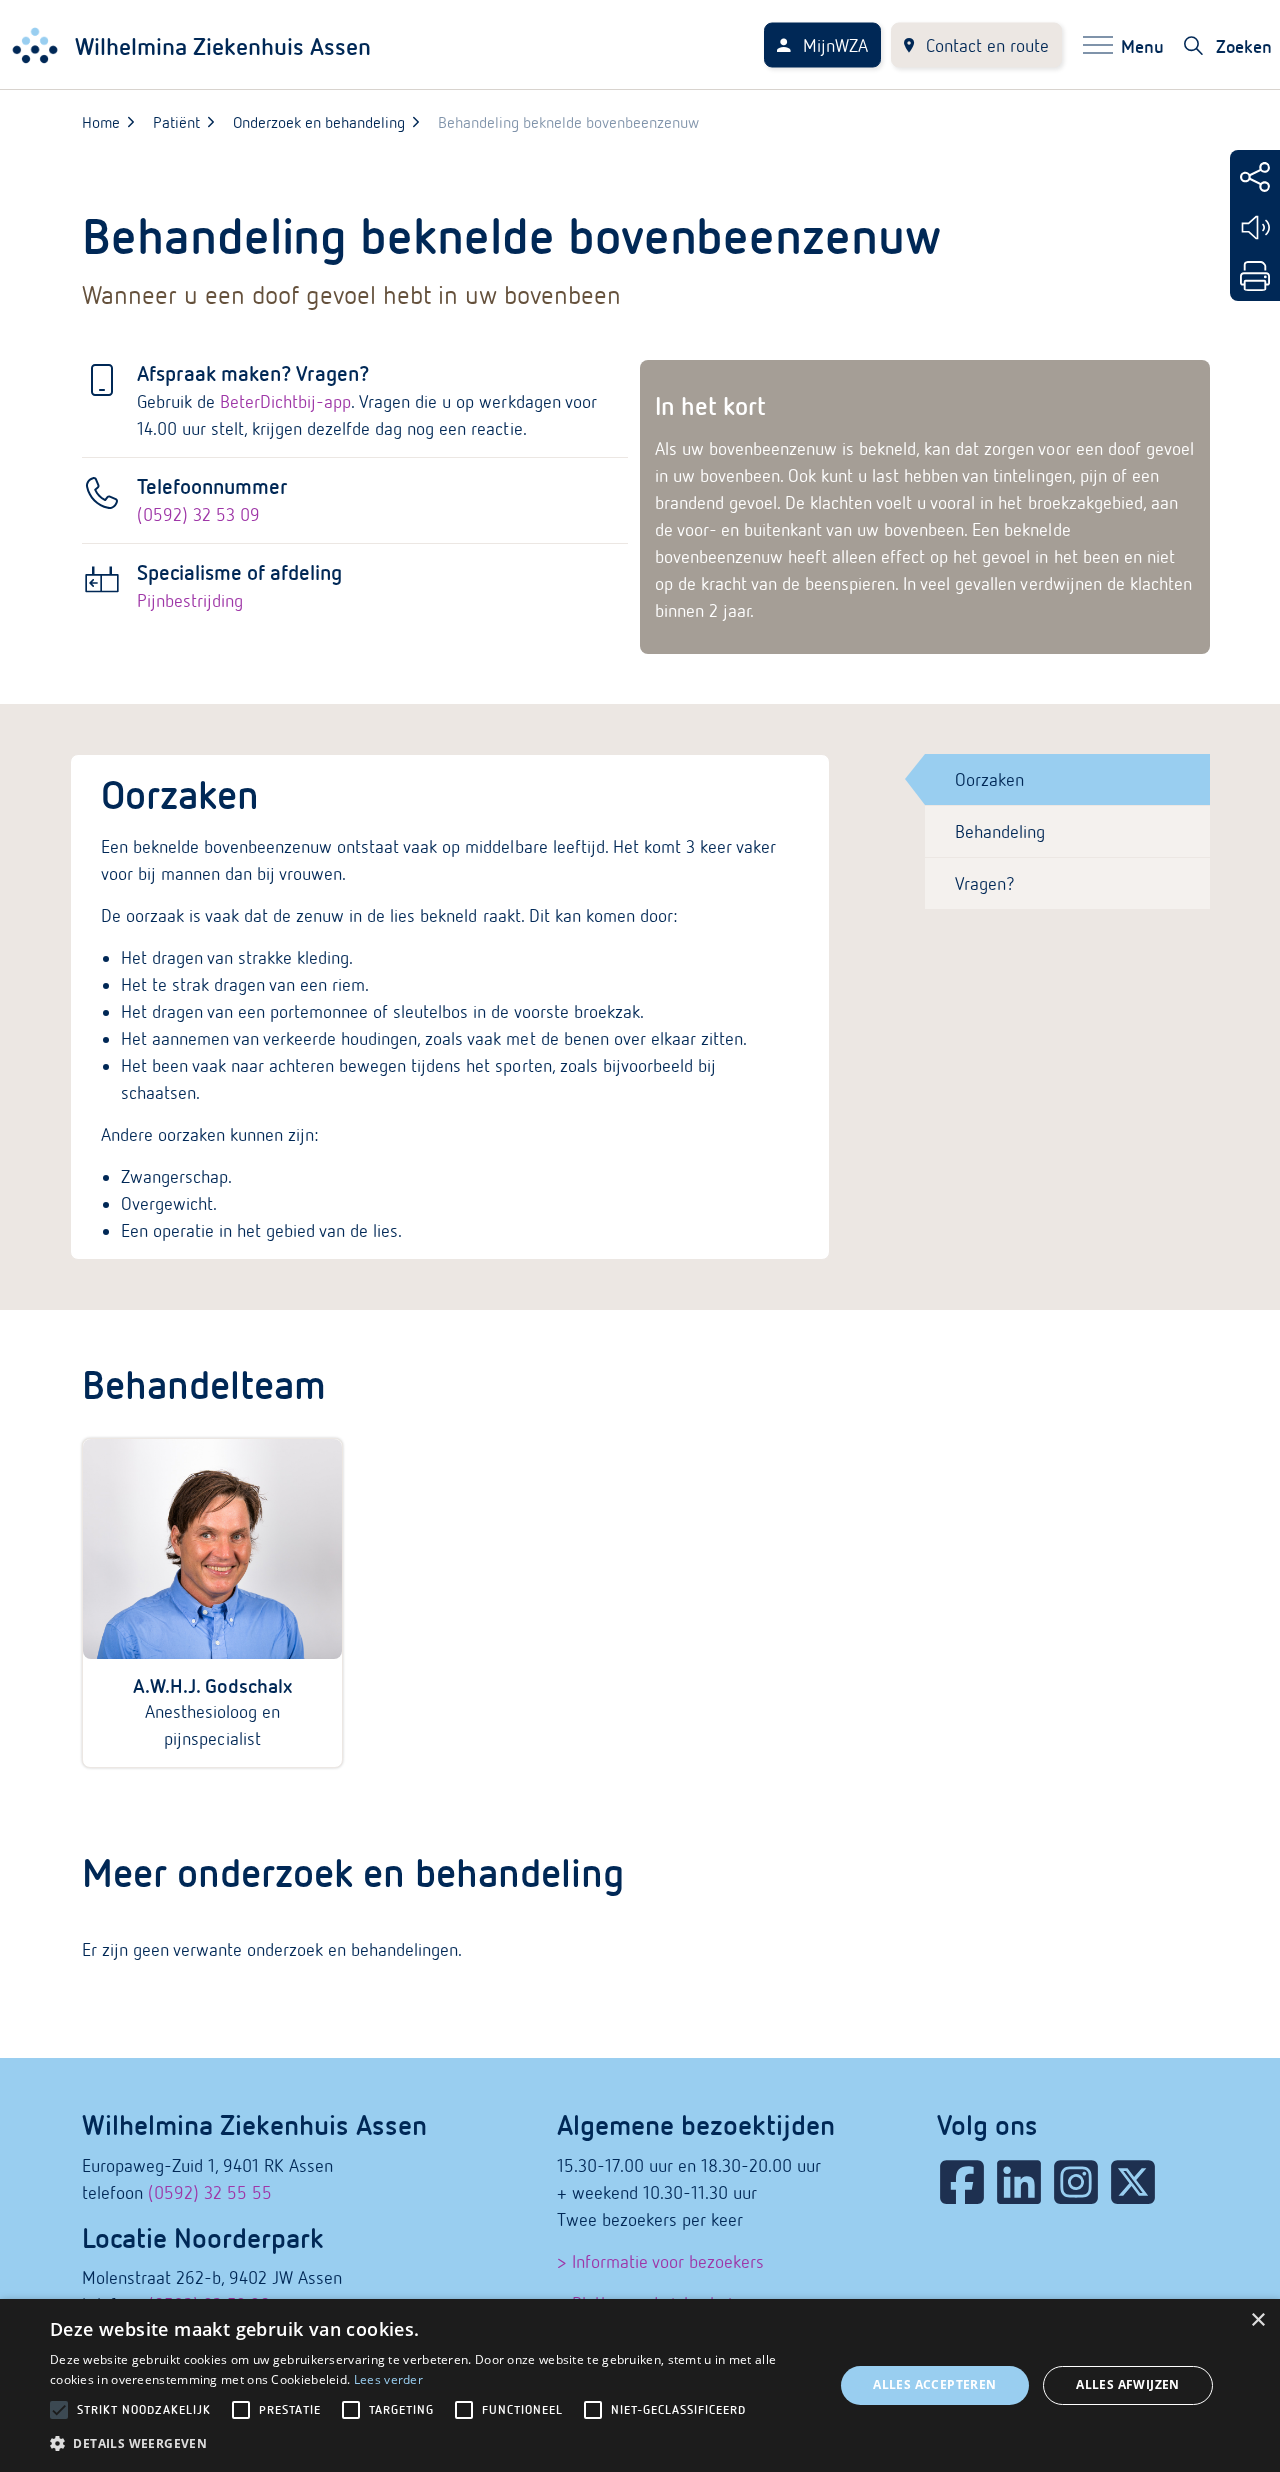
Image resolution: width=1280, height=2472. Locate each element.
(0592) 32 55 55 (210, 2192)
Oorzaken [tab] (989, 779)
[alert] (640, 2385)
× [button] (1257, 2320)
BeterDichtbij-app (285, 401)
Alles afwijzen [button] (1128, 2384)
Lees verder (388, 2379)
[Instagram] (1076, 2182)
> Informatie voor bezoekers (660, 2261)
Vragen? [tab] (985, 883)
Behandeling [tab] (1000, 831)
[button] (430, 2443)
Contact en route (987, 45)
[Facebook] (962, 2182)
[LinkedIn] (1019, 2182)
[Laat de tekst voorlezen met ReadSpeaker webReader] (1255, 227)
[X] (1133, 2182)
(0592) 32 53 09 (198, 514)
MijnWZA (835, 45)
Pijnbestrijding (190, 600)
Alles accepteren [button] (934, 2384)
